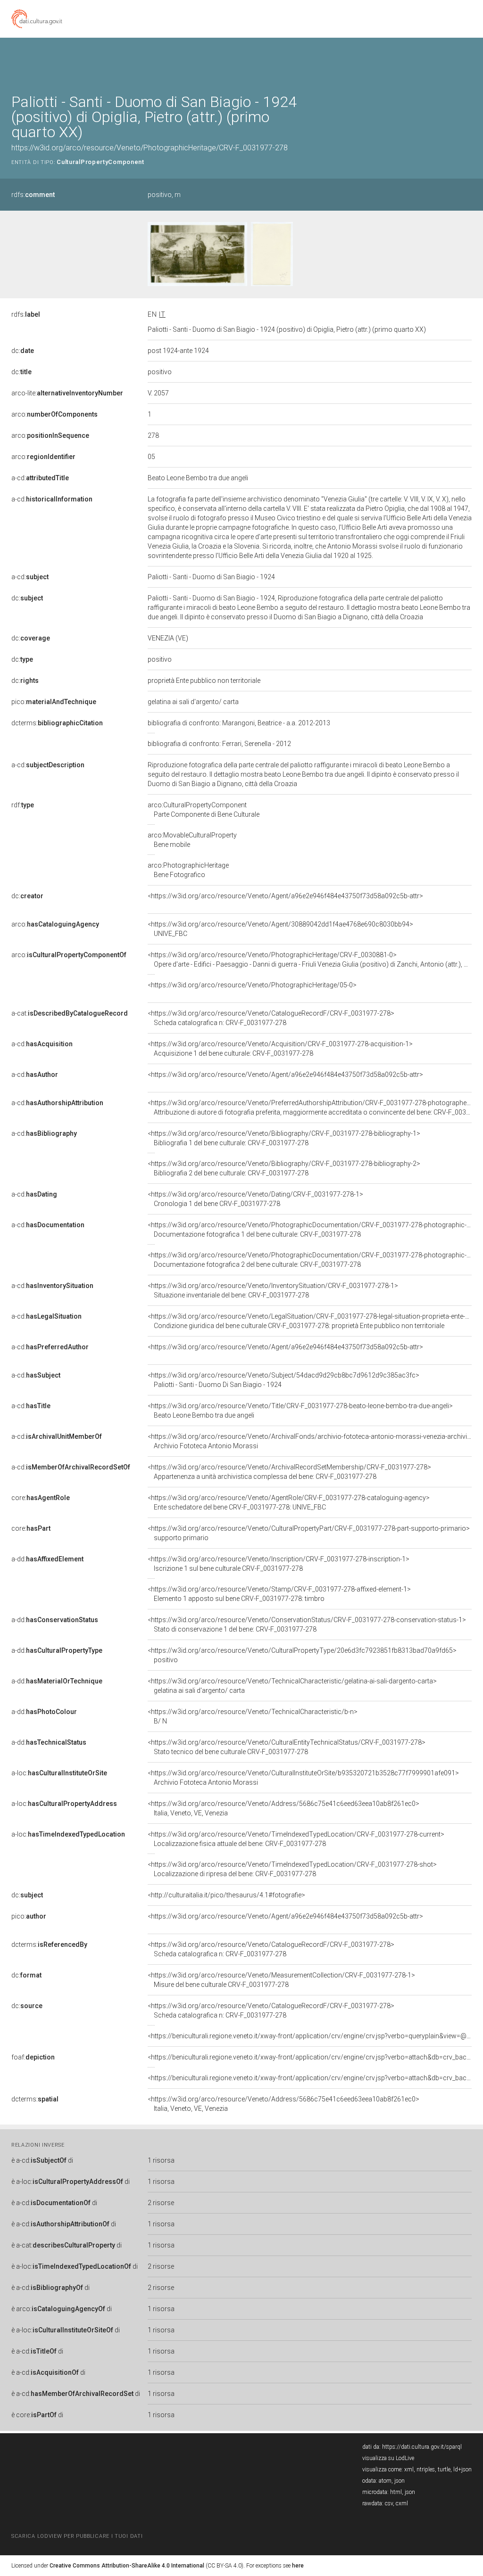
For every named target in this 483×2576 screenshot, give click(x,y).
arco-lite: (67, 393)
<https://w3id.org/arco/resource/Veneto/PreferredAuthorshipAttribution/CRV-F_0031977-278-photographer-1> (313, 1108)
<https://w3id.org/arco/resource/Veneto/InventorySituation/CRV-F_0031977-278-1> (273, 1290)
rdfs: (33, 195)
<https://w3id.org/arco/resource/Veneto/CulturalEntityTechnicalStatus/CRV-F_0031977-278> (287, 1747)
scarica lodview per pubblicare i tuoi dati (77, 2536)
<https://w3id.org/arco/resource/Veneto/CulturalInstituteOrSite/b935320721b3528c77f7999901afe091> (303, 1778)
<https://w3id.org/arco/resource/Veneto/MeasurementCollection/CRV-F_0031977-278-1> (281, 1980)
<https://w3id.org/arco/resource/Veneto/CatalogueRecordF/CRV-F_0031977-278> (271, 1018)
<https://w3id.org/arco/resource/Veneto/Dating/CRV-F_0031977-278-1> (255, 1199)
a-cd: (40, 478)
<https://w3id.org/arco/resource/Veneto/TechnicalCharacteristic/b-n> (253, 1716)
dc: (23, 351)
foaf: (33, 2057)
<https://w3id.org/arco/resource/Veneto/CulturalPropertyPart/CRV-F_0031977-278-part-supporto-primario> (309, 1533)
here (298, 2566)
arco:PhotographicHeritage (188, 870)
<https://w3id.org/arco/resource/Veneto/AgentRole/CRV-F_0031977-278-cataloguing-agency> (289, 1502)
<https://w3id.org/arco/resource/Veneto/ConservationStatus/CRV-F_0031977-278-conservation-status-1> (307, 1624)
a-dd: (47, 1559)
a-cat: (70, 1013)
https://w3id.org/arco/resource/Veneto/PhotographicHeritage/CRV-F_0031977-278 (150, 148)
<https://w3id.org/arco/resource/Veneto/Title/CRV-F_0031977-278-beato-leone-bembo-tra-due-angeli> (300, 1411)
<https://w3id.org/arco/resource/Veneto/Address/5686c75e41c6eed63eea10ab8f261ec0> (283, 1808)
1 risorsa (161, 2160)
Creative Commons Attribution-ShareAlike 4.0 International (127, 2566)
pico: (54, 702)
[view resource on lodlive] (467, 61)
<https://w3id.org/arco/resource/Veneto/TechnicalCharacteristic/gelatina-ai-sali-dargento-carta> (292, 1686)
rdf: (23, 805)
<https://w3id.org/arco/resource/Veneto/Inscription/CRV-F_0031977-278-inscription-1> (279, 1564)
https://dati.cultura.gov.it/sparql (422, 2447)
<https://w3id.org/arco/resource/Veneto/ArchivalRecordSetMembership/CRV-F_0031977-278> (289, 1472)
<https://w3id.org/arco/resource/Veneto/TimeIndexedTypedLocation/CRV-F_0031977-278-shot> (292, 1869)
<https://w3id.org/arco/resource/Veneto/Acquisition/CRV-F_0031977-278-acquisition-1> (280, 1049)
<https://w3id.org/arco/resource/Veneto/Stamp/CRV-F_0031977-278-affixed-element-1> (279, 1594)
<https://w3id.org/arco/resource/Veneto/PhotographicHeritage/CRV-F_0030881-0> (310, 960)
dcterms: (57, 723)
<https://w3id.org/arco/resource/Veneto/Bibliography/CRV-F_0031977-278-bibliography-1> (284, 1138)
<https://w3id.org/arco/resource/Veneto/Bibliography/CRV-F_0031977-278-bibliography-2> (284, 1168)
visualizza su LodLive (388, 2458)
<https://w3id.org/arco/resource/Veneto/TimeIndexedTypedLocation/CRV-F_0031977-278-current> (296, 1839)
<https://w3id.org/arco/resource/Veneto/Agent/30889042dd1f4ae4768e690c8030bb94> (280, 929)
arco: (54, 414)
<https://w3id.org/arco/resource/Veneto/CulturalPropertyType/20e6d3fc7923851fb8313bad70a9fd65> (302, 1655)
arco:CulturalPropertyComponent (204, 810)
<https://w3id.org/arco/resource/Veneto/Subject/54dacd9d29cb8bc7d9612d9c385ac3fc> (283, 1380)
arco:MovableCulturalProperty (192, 840)
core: (41, 1498)
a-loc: (59, 1773)
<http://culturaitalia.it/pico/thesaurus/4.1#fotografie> (226, 1895)
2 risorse (161, 2203)
